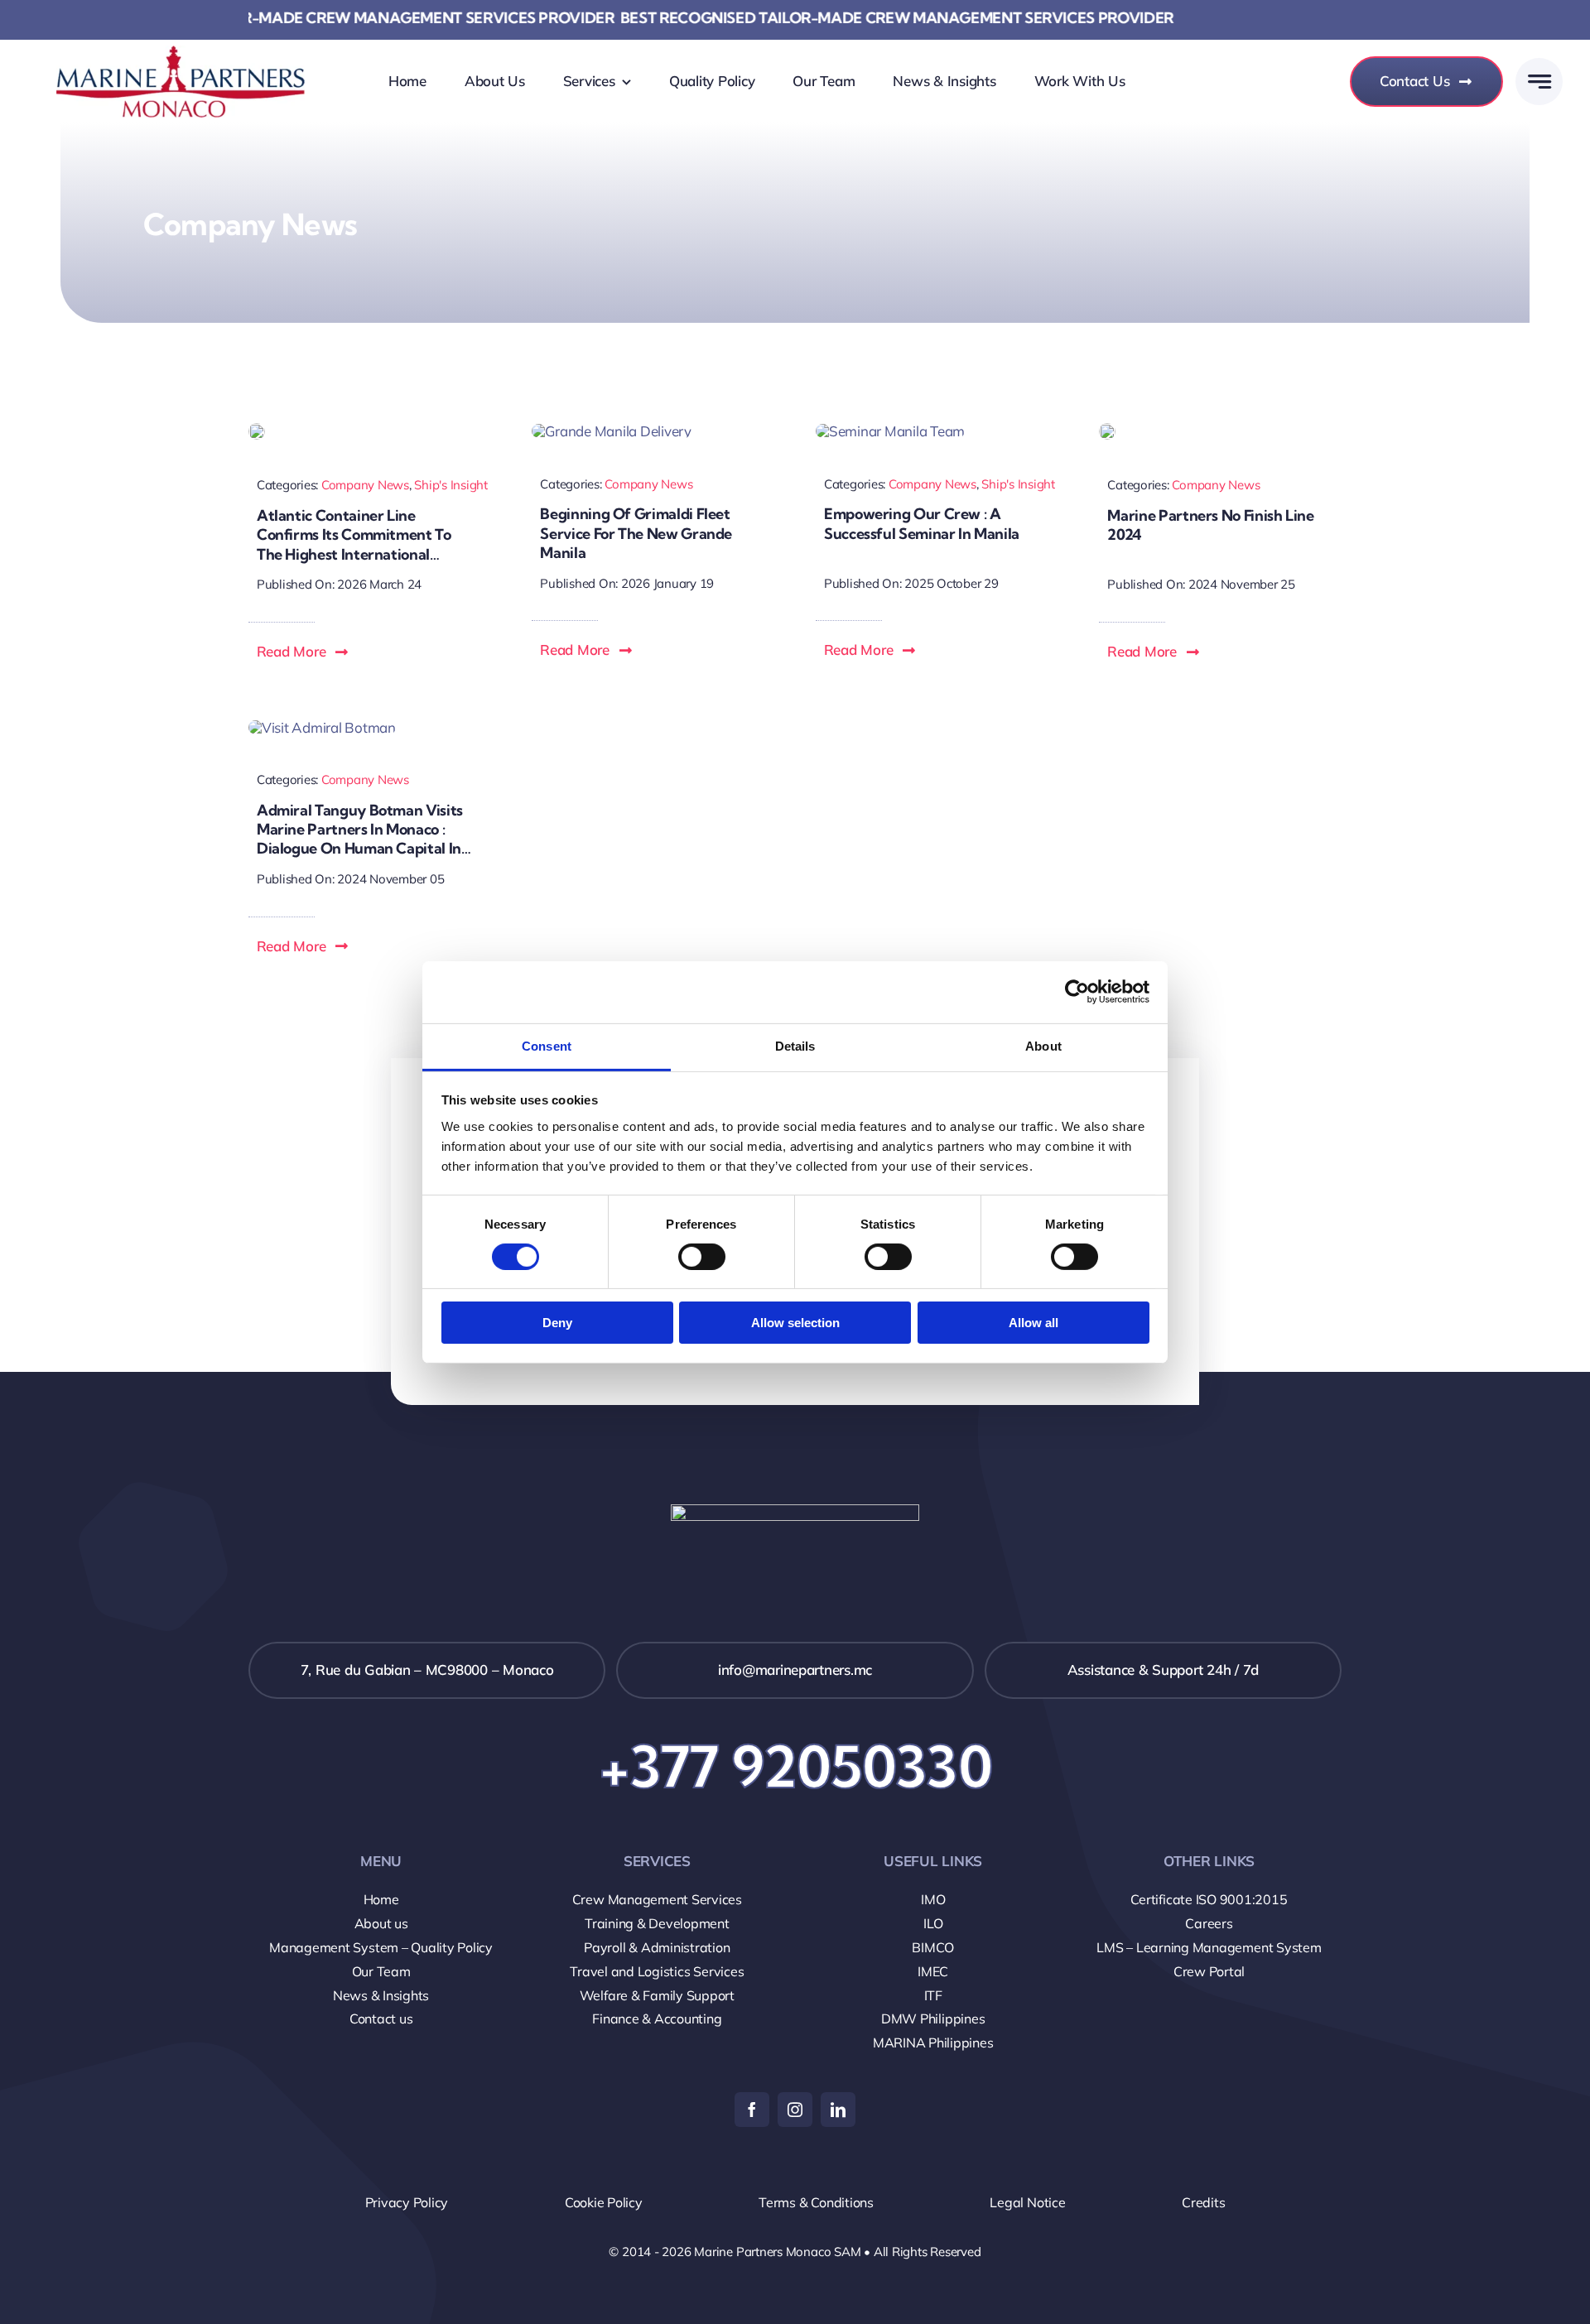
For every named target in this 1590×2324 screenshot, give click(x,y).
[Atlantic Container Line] (257, 430)
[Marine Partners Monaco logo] (181, 81)
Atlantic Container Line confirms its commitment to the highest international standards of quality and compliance (354, 554)
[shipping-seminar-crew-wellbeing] (890, 431)
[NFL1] (1107, 430)
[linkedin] (838, 2110)
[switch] (702, 1257)
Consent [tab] (547, 1045)
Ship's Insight (450, 485)
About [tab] (1043, 1045)
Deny (557, 1323)
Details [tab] (795, 1045)
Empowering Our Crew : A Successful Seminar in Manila (922, 523)
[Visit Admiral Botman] (322, 727)
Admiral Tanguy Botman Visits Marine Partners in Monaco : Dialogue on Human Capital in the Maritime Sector (360, 839)
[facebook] (752, 2110)
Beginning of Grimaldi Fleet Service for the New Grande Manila (636, 533)
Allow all (1033, 1323)
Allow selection (795, 1323)
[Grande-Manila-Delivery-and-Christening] (611, 431)
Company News (365, 485)
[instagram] (795, 2110)
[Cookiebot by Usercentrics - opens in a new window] (1077, 992)
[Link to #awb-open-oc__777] (1539, 82)
